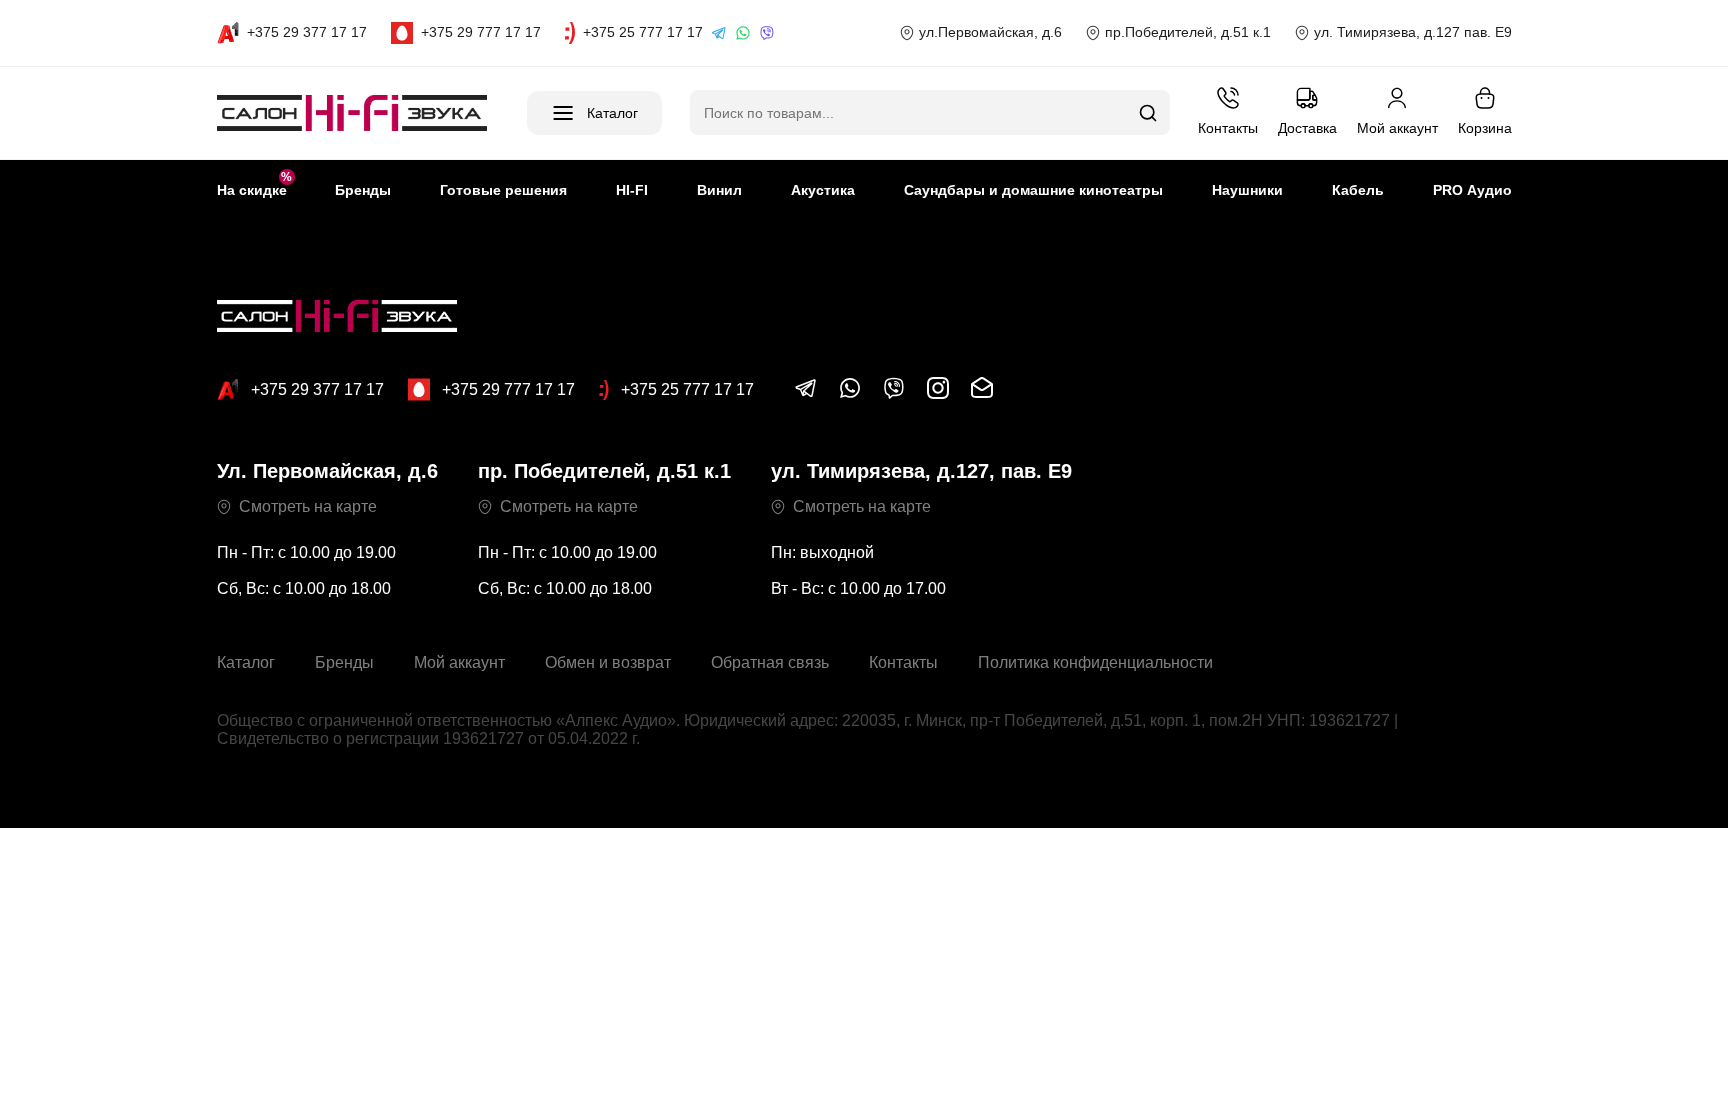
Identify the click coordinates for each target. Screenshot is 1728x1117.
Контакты (903, 662)
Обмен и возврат (608, 662)
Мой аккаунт (459, 662)
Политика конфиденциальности (1095, 662)
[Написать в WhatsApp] (850, 394)
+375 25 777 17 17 (687, 389)
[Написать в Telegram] (806, 394)
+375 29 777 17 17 (508, 389)
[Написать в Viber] (894, 394)
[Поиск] (1148, 113)
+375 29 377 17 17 (317, 389)
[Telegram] (719, 33)
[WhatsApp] (743, 33)
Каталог (246, 662)
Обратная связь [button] (770, 662)
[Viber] (767, 33)
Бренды (344, 662)
